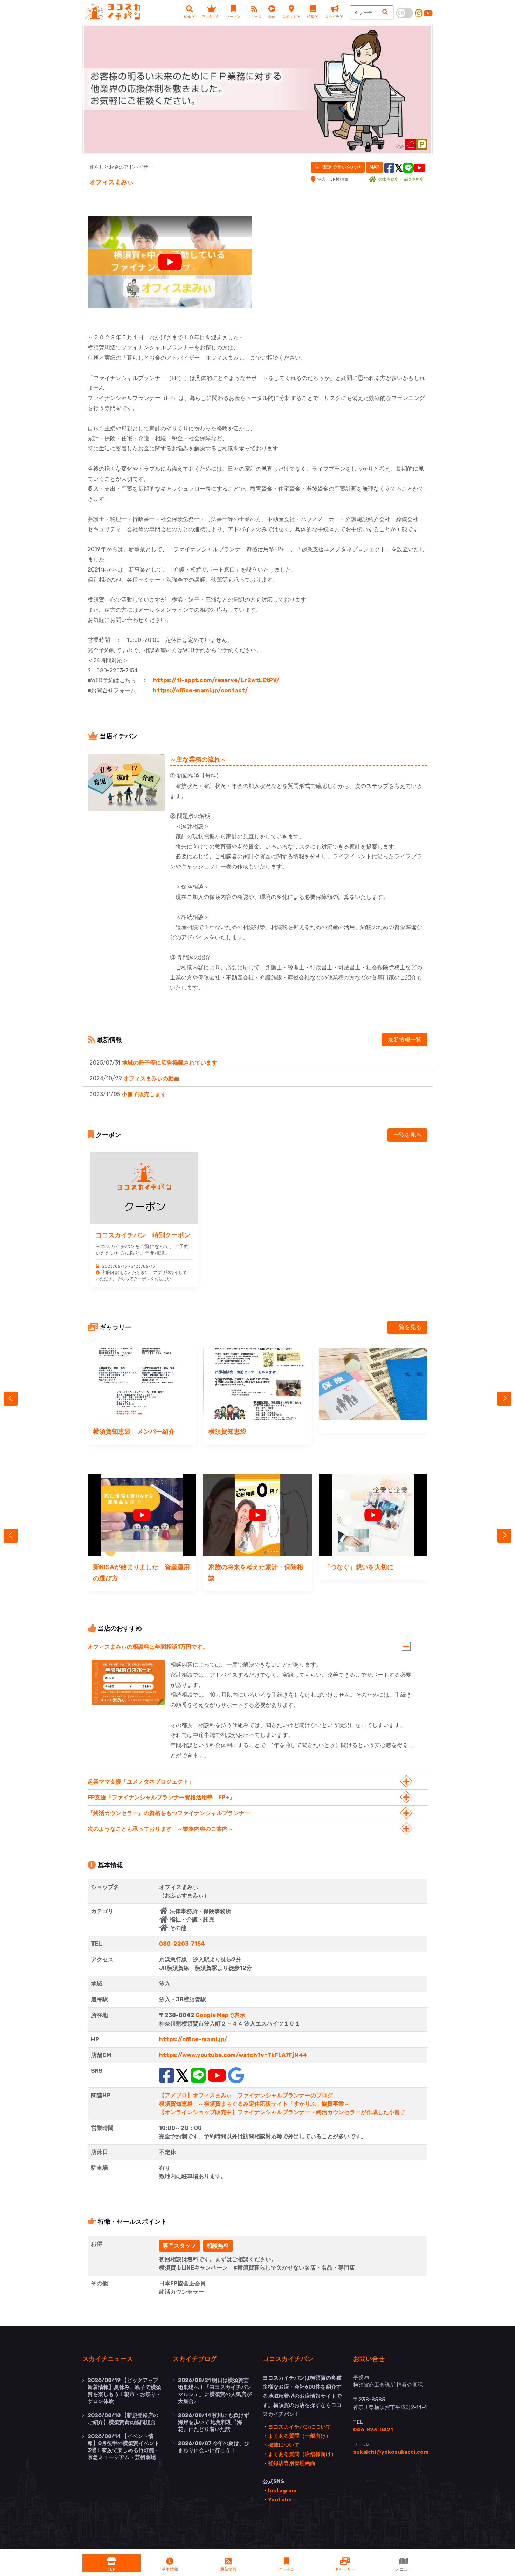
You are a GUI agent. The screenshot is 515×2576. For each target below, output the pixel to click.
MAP (375, 167)
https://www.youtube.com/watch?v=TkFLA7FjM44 (233, 2055)
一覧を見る (407, 1135)
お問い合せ (369, 2359)
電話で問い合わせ (341, 167)
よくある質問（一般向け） (300, 2436)
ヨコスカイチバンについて (300, 2427)
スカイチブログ (195, 2359)
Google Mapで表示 (220, 2015)
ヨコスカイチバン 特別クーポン (143, 1235)
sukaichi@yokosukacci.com (391, 2452)
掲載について (284, 2445)
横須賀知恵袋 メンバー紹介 (134, 1431)
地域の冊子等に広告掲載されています (170, 1063)
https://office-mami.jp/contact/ (200, 690)
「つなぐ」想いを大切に (359, 1567)
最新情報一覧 (405, 1040)
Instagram (282, 2491)
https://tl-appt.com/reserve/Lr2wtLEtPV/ (216, 680)
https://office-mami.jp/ (193, 2039)
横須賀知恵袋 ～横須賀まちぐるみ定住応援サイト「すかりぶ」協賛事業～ (254, 2104)
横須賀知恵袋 (227, 1431)
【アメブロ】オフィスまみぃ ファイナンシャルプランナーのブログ (246, 2095)
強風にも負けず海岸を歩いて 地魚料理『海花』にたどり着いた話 (214, 2422)
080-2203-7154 (182, 1944)
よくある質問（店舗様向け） (302, 2454)
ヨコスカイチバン (288, 2359)
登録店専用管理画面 (292, 2463)
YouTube (280, 2500)
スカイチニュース (108, 2359)
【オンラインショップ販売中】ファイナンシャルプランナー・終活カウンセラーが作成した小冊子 (282, 2112)
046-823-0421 (373, 2430)
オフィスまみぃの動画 (151, 1078)
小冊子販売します (144, 1094)
